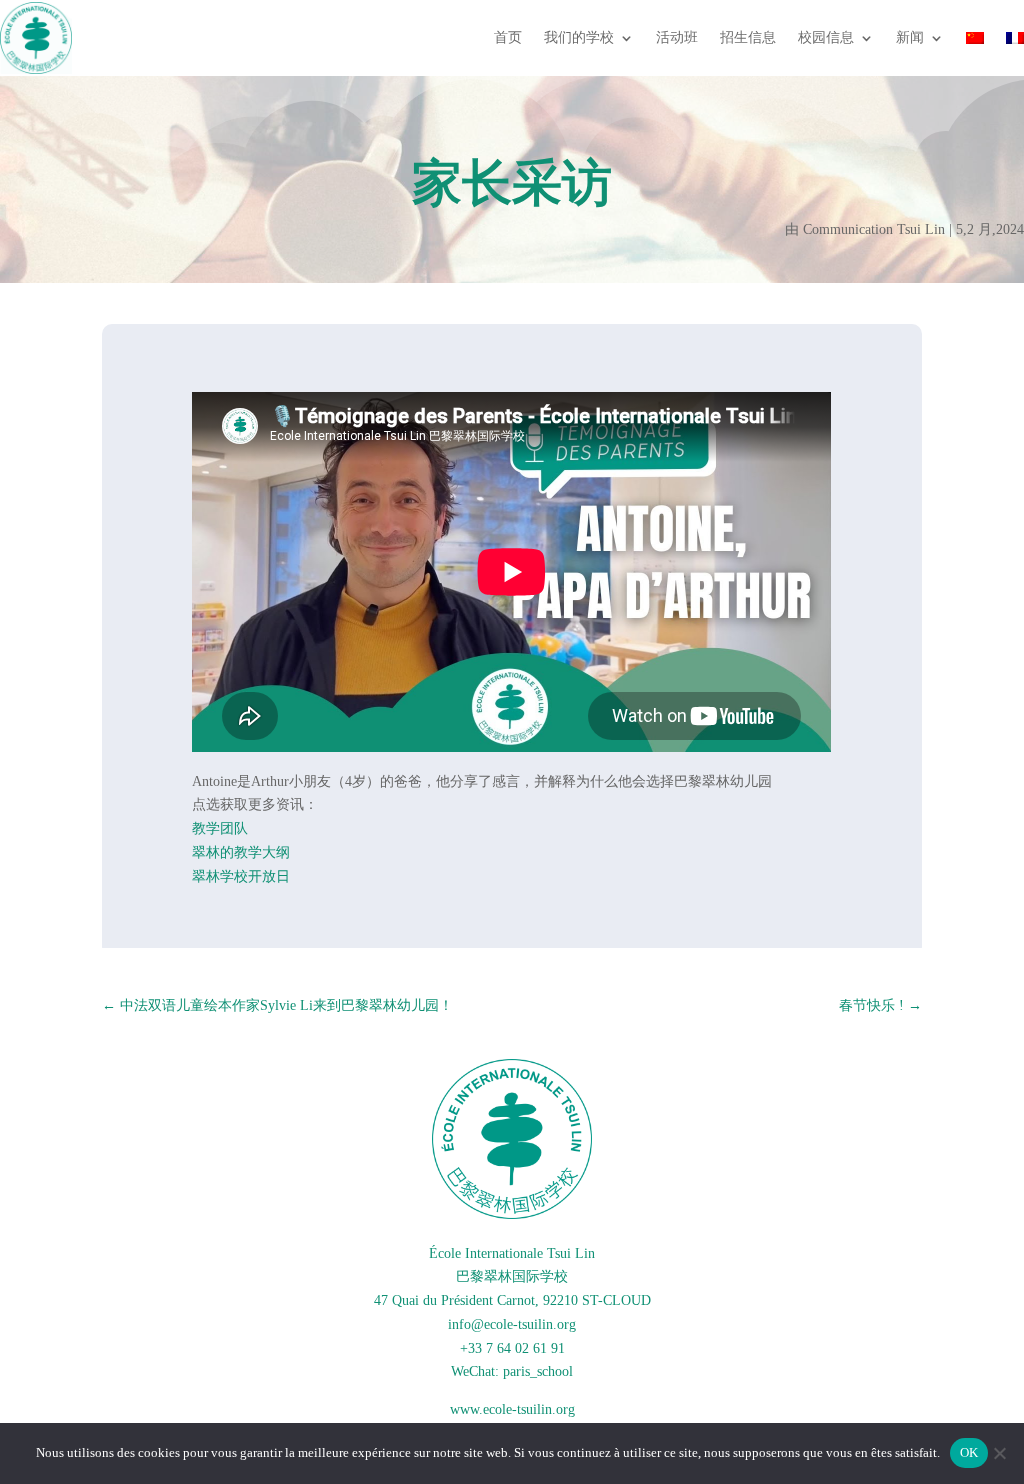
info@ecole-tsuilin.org (512, 1324)
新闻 (910, 37)
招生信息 (748, 37)
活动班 (677, 37)
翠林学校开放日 (241, 876)
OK (969, 1452)
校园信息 (826, 37)
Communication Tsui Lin (874, 229)
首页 (508, 37)
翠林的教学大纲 (241, 852)
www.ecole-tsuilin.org (512, 1409)
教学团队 (220, 828)
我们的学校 (579, 37)
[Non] (999, 1453)
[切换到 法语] (1015, 38)
